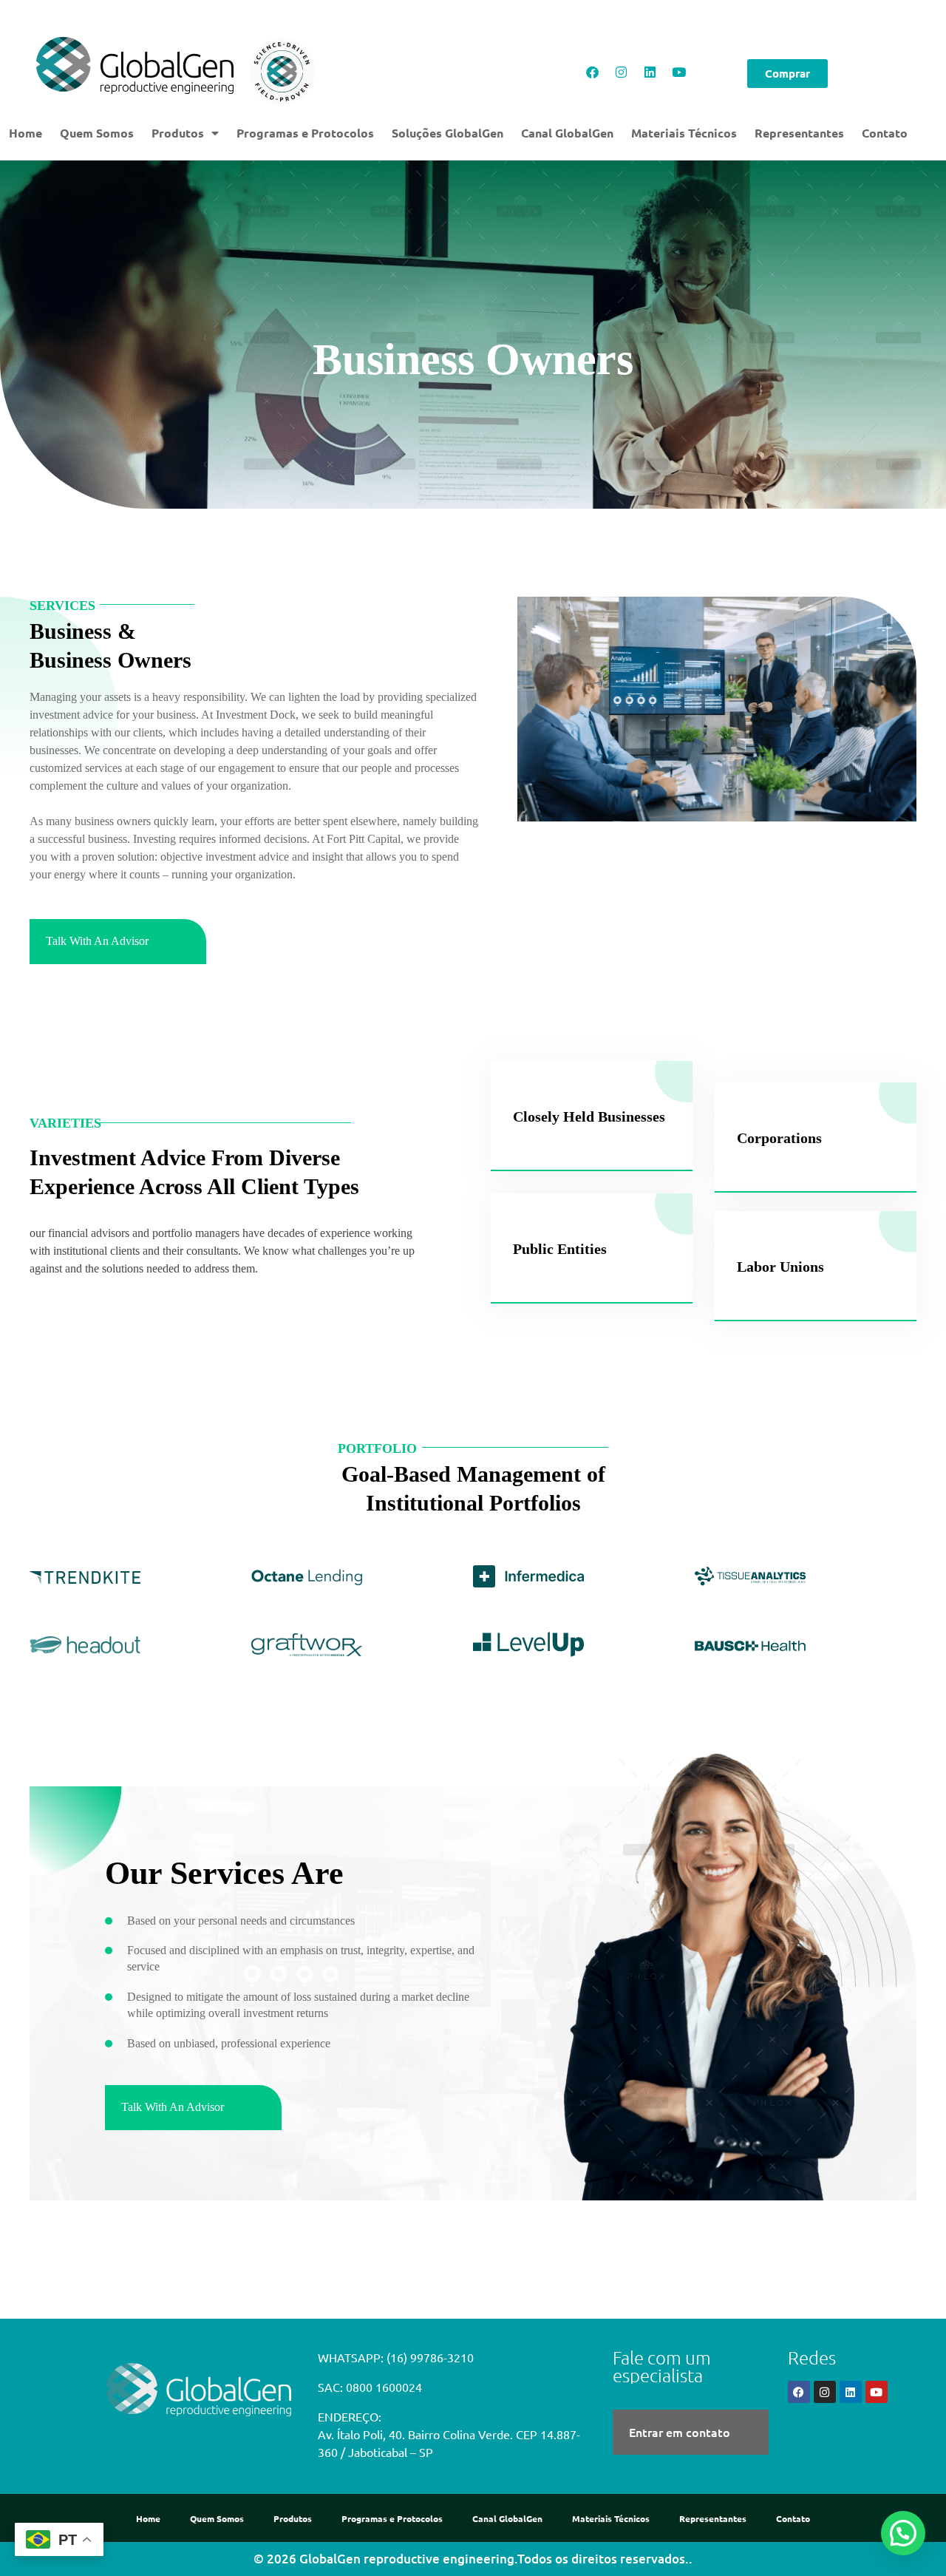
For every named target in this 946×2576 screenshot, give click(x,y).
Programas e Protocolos (305, 133)
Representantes (799, 133)
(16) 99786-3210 (430, 2357)
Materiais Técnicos (684, 133)
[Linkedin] (650, 72)
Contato (885, 133)
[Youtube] (678, 72)
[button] (901, 2390)
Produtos (178, 133)
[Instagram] (621, 72)
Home (25, 133)
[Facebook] (592, 72)
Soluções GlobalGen (448, 133)
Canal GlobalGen (567, 133)
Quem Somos (97, 133)
